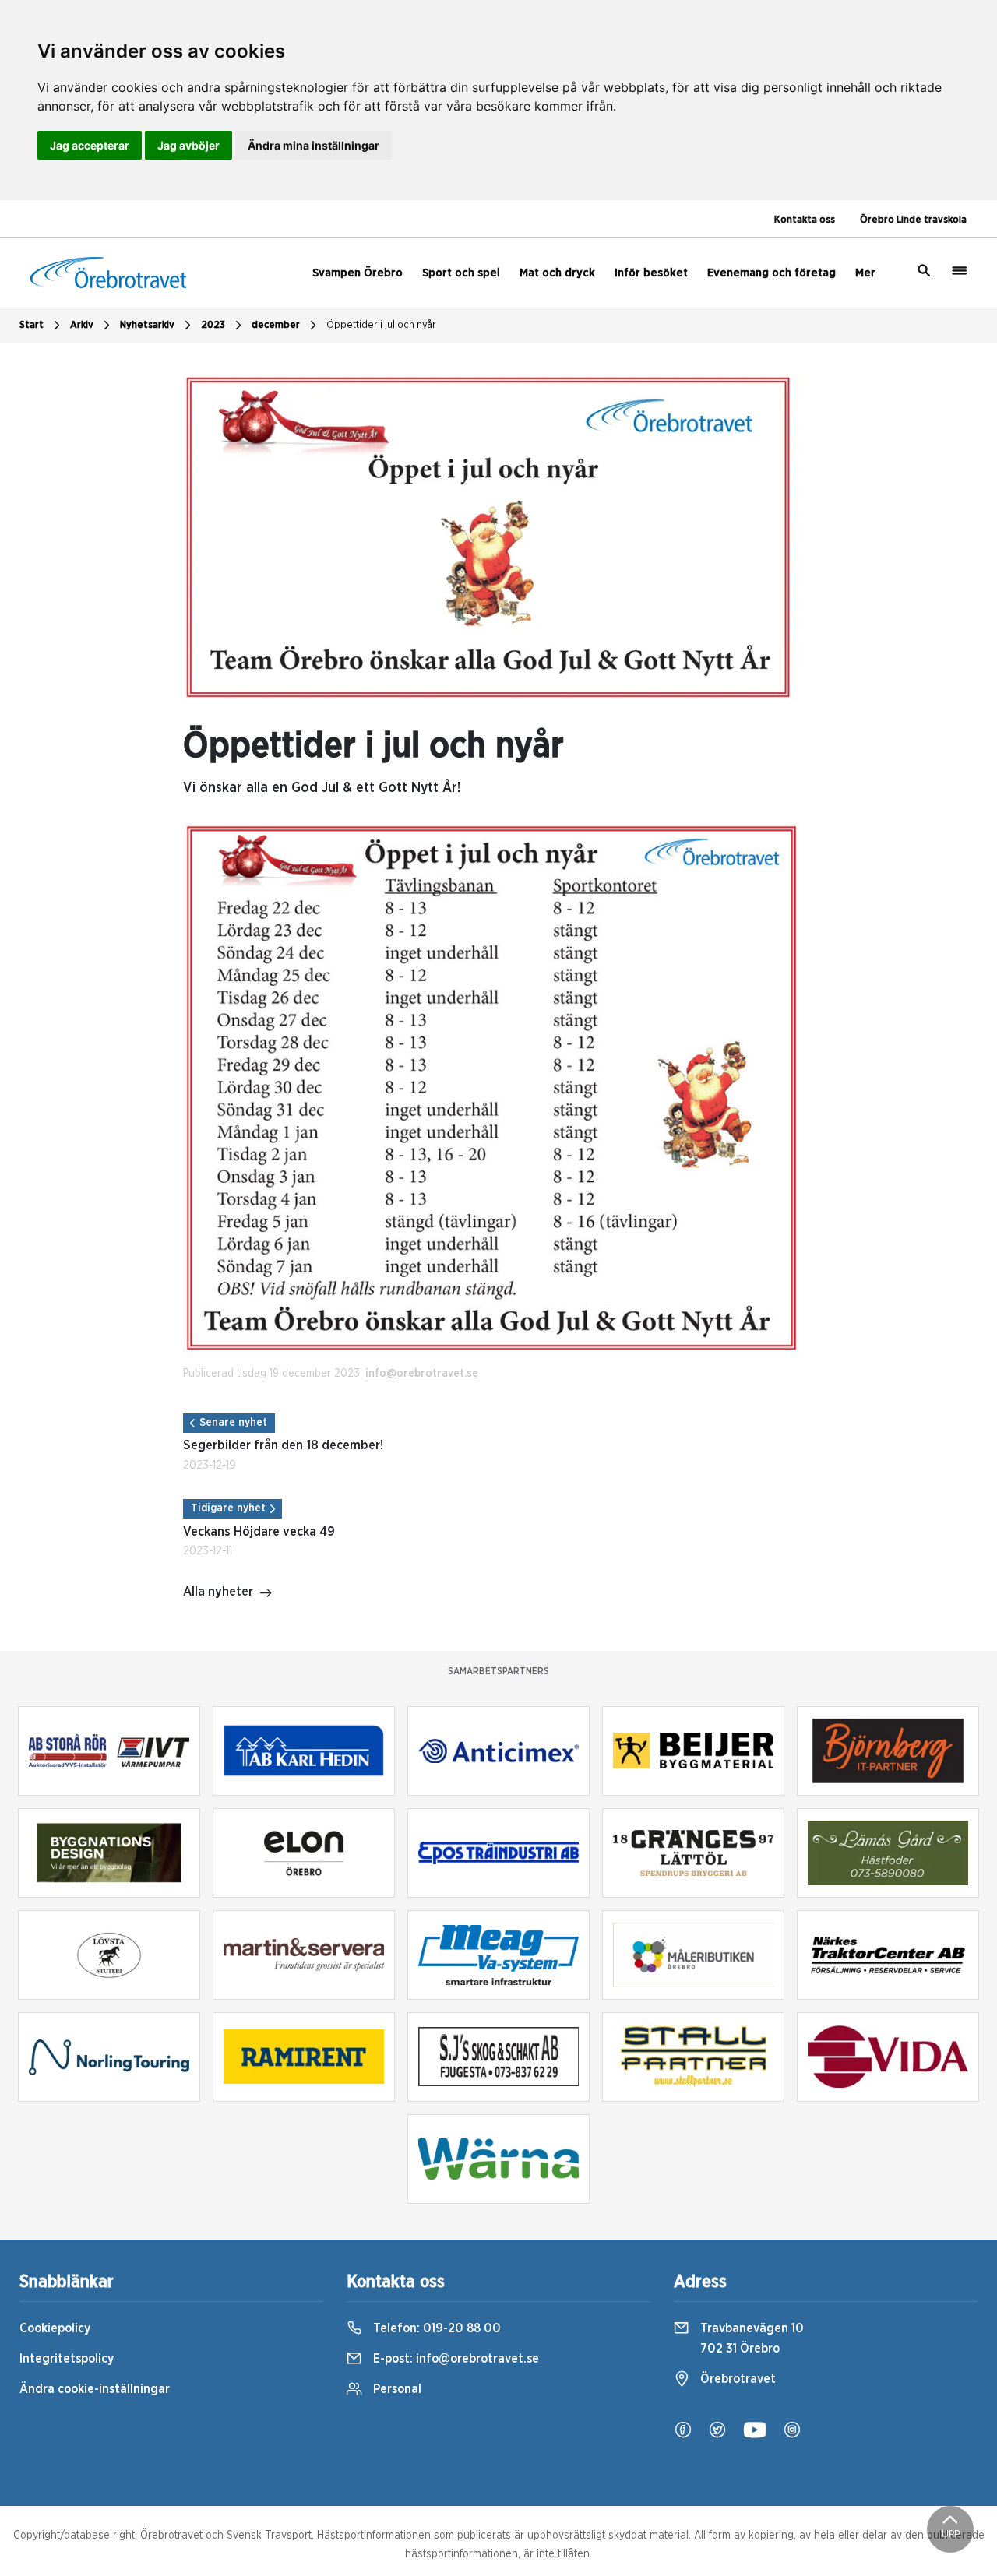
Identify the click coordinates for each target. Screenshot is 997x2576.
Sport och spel (461, 273)
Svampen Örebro (358, 273)
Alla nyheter (218, 1592)
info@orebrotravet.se (422, 1374)
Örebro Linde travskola (913, 220)
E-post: (454, 2359)
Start (32, 325)
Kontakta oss (805, 220)
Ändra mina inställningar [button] (314, 145)
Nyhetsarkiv (147, 325)
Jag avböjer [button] (188, 145)
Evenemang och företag (772, 273)
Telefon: (435, 2328)
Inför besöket (651, 273)
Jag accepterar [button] (90, 145)
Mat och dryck (557, 273)
